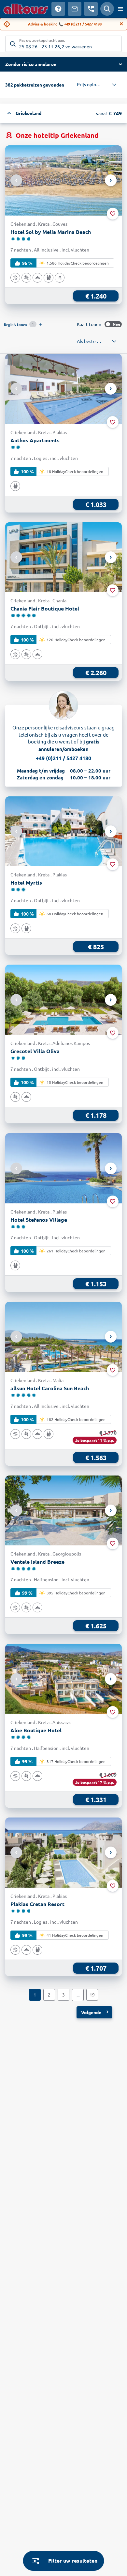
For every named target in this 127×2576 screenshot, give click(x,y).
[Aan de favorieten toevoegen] (113, 214)
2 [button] (49, 1995)
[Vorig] (16, 180)
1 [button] (35, 1995)
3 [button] (63, 1995)
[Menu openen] (120, 9)
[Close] (121, 24)
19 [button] (92, 1995)
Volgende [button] (91, 2012)
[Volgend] (111, 180)
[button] (63, 64)
